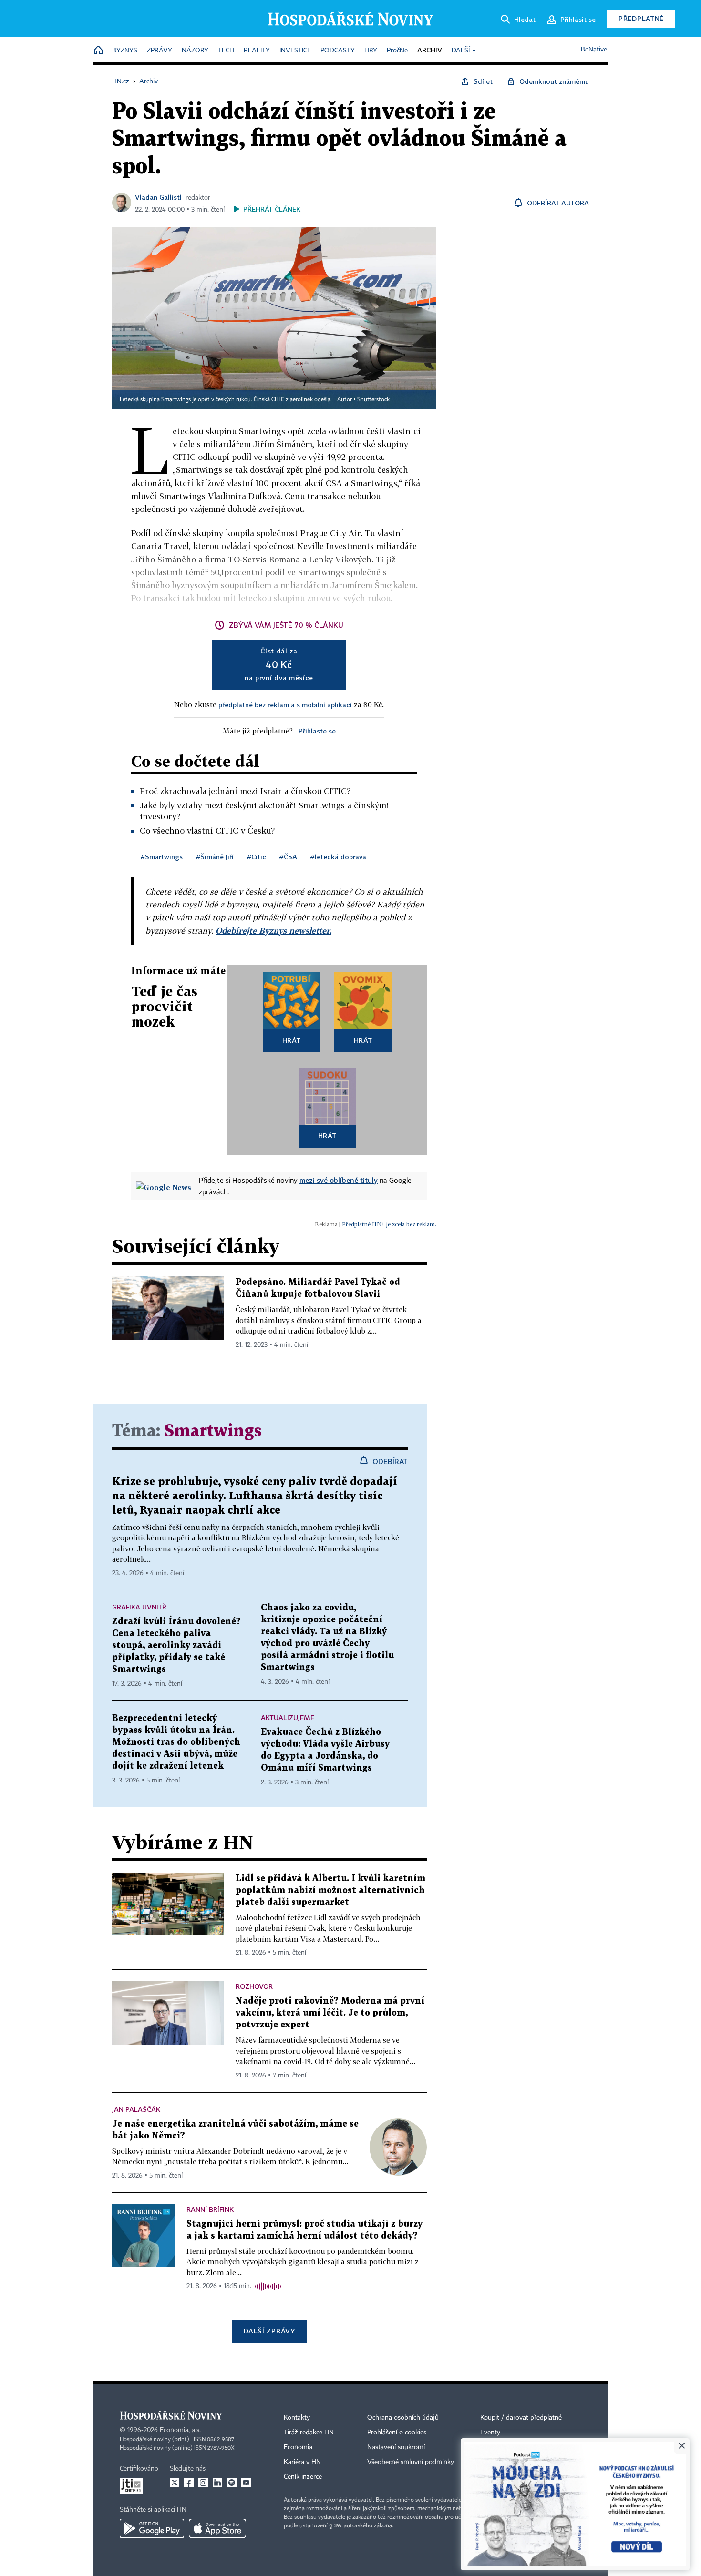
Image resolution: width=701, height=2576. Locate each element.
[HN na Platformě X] (175, 2483)
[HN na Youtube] (246, 2483)
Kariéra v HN (302, 2462)
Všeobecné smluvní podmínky (411, 2462)
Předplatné (641, 18)
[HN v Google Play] (152, 2528)
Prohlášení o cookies (397, 2433)
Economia (298, 2447)
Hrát (292, 1040)
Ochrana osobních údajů (403, 2418)
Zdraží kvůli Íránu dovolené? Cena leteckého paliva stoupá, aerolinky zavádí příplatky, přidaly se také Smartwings (176, 1645)
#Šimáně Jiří (215, 857)
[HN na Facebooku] (189, 2483)
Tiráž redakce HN (309, 2433)
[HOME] (98, 51)
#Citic (257, 857)
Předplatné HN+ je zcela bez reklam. (389, 1224)
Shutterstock (373, 400)
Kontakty (297, 2418)
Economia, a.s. (180, 2430)
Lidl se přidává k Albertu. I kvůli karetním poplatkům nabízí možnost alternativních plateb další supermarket (330, 1890)
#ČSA (288, 857)
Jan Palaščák (136, 2109)
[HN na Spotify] (232, 2483)
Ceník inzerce (303, 2477)
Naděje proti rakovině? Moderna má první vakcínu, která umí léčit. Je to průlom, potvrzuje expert (330, 2013)
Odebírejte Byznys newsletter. (273, 931)
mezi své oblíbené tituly (339, 1180)
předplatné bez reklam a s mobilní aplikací (285, 705)
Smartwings (213, 1431)
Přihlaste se (317, 731)
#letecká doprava (338, 857)
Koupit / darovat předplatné (521, 2418)
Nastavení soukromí (396, 2447)
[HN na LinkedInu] (217, 2483)
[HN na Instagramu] (203, 2483)
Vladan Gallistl (158, 197)
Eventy (490, 2433)
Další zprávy (269, 2331)
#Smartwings (162, 857)
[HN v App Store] (217, 2528)
